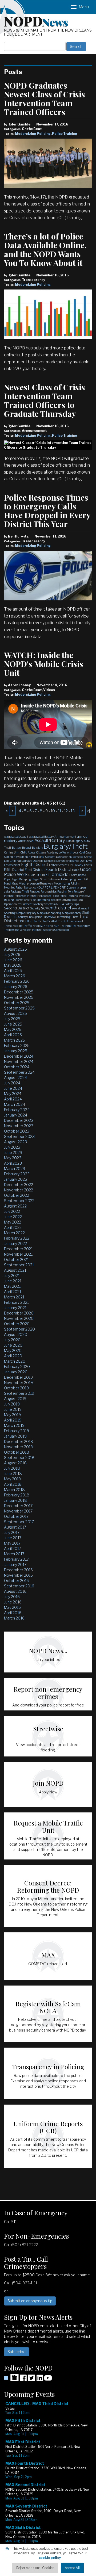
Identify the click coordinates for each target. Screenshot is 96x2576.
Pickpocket (44, 896)
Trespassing (11, 930)
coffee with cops (69, 852)
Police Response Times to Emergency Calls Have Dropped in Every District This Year (47, 511)
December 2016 (18, 1570)
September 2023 (19, 1136)
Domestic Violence (68, 861)
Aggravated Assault (16, 837)
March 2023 (15, 1169)
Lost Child (83, 879)
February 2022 (17, 1238)
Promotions (22, 900)
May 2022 (13, 1222)
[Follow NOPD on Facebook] (23, 2380)
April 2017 (13, 1548)
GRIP (31, 875)
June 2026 (13, 960)
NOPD (36, 21)
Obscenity (73, 887)
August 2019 (15, 1399)
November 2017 (18, 1511)
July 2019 (12, 1404)
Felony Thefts (83, 865)
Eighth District (35, 865)
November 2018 (19, 1447)
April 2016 (13, 1613)
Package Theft (20, 891)
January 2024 (16, 1115)
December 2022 (19, 1185)
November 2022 (19, 1190)
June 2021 (13, 1281)
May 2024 (13, 1094)
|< (6, 811)
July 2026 (12, 954)
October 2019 (16, 1388)
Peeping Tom (65, 891)
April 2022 (13, 1227)
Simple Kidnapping (49, 913)
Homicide (58, 874)
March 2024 (15, 1104)
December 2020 (19, 1313)
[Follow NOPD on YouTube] (48, 2380)
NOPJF (61, 887)
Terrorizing (63, 917)
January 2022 (15, 1243)
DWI (83, 861)
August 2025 (15, 1013)
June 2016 (13, 1602)
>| (89, 811)
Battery (17, 848)
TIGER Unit (25, 921)
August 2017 (15, 1527)
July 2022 (12, 1211)
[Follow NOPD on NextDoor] (11, 2377)
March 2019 (14, 1425)
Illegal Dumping (21, 879)
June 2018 (13, 1474)
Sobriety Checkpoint (29, 917)
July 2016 (12, 1597)
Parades (35, 891)
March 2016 (14, 1618)
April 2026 (13, 971)
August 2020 (16, 1334)
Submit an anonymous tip (30, 2301)
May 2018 (13, 1479)
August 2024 (15, 1078)
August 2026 (15, 949)
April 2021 (13, 1292)
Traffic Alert (50, 921)
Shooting (10, 913)
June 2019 (13, 1409)
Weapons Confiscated (56, 930)
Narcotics (30, 887)
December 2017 (18, 1506)
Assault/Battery (50, 841)
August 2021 (15, 1270)
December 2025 (19, 992)
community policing (32, 857)
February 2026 (17, 981)
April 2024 (13, 1099)
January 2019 (15, 1436)
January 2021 (15, 1308)
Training (66, 926)
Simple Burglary (26, 913)
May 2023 (13, 1158)
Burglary (37, 848)
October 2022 (17, 1195)
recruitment (25, 904)
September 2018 (19, 1457)
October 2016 (16, 1581)
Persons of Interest (25, 896)
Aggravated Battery (41, 837)
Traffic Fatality (13, 926)
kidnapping (69, 879)
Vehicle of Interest (31, 930)
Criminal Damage (21, 861)
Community (11, 857)
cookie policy (50, 2558)
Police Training (65, 134)
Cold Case (85, 852)
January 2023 (16, 1179)
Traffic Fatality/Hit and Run (41, 926)
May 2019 (12, 1415)
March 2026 (15, 976)
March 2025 (15, 1040)
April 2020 (13, 1356)
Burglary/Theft (66, 846)
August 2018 (15, 1463)
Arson (30, 841)
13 (73, 811)
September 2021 (19, 1265)
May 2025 (13, 1029)
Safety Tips (72, 904)
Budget (27, 848)
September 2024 (19, 1072)
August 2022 (15, 1206)
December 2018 (19, 1441)
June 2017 (13, 1538)
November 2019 (18, 1383)
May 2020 (13, 1350)
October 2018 (17, 1452)
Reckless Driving (61, 900)
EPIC (71, 865)
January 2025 (16, 1051)
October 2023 (17, 1131)
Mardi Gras (11, 883)
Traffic (37, 921)
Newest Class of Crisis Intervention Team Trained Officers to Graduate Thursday (45, 400)
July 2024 (12, 1083)
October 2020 (17, 1324)
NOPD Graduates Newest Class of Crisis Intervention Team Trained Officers (45, 99)
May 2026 (13, 965)
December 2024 (19, 1056)
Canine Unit (12, 852)
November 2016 (18, 1575)
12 (66, 811)
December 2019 (18, 1377)
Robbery (38, 904)
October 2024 (17, 1067)
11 (59, 811)
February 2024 (17, 1110)
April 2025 (13, 1035)
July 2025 (12, 1019)
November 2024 (19, 1062)
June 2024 (13, 1088)
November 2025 (19, 997)
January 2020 (16, 1372)
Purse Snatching (40, 900)
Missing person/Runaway (36, 883)
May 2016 (12, 1607)
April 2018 (13, 1484)
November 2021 (18, 1254)
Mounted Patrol (14, 887)
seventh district (56, 908)
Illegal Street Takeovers (46, 879)
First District (35, 870)
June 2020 (13, 1345)
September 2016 (19, 1586)
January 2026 (16, 987)
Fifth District (14, 870)
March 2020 (15, 1361)
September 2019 (19, 1393)
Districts (38, 861)
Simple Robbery (72, 913)
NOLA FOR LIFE (47, 887)
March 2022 (14, 1233)
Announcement (65, 837)
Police (55, 896)
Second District (17, 908)
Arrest (22, 841)
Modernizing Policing (33, 134)
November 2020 (19, 1318)
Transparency (81, 926)
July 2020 (12, 1340)
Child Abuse (28, 852)
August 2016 (15, 1591)
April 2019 (13, 1420)
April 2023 (13, 1163)
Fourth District (58, 870)
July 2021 (12, 1276)
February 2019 (17, 1431)
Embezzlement (58, 865)
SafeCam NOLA (54, 904)
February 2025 (17, 1045)
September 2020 (19, 1329)
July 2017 (12, 1532)
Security (35, 908)
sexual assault (81, 908)
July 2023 (12, 1147)
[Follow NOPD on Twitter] (31, 2380)
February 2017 (16, 1559)
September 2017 (19, 1522)
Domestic (50, 861)
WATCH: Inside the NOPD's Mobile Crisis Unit (44, 664)
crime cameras (74, 857)
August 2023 (15, 1142)
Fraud (76, 870)
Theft (75, 917)
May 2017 (12, 1543)
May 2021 (12, 1286)
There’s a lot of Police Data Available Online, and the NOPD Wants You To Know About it (45, 249)
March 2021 (14, 1297)
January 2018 (15, 1500)
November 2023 (19, 1126)
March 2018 (14, 1490)
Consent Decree (55, 857)
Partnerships (49, 891)
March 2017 (14, 1554)
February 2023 (17, 1174)
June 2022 (13, 1217)
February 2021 (16, 1302)
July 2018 (12, 1468)
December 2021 (18, 1249)
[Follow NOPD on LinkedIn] (40, 2380)
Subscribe (17, 2352)
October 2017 (16, 1516)
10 (53, 811)
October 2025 (17, 1003)
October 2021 (16, 1260)
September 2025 (19, 1008)
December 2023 (19, 1120)
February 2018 (17, 1495)
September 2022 (19, 1201)
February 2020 (17, 1367)
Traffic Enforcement (71, 921)
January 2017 (15, 1565)
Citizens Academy (47, 852)
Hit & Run (41, 875)
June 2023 (13, 1152)
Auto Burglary (74, 841)
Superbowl (49, 917)
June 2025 (13, 1024)
